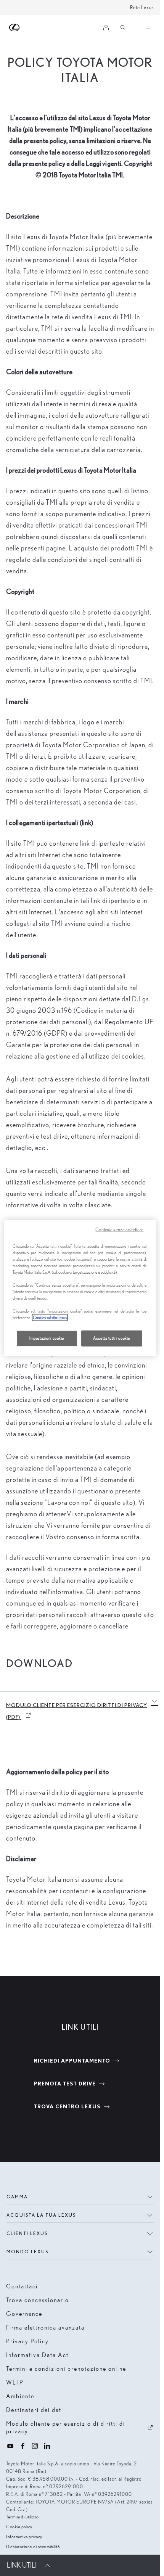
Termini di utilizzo (23, 2517)
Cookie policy (19, 2527)
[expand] (148, 27)
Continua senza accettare (119, 1229)
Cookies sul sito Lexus (50, 1318)
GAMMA (17, 2197)
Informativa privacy (24, 2537)
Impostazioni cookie (47, 1338)
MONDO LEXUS (27, 2252)
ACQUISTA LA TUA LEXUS (41, 2215)
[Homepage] (15, 28)
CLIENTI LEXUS (27, 2233)
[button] (154, 1701)
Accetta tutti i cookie (112, 1338)
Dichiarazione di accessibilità (33, 2546)
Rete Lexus (142, 7)
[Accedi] (106, 27)
